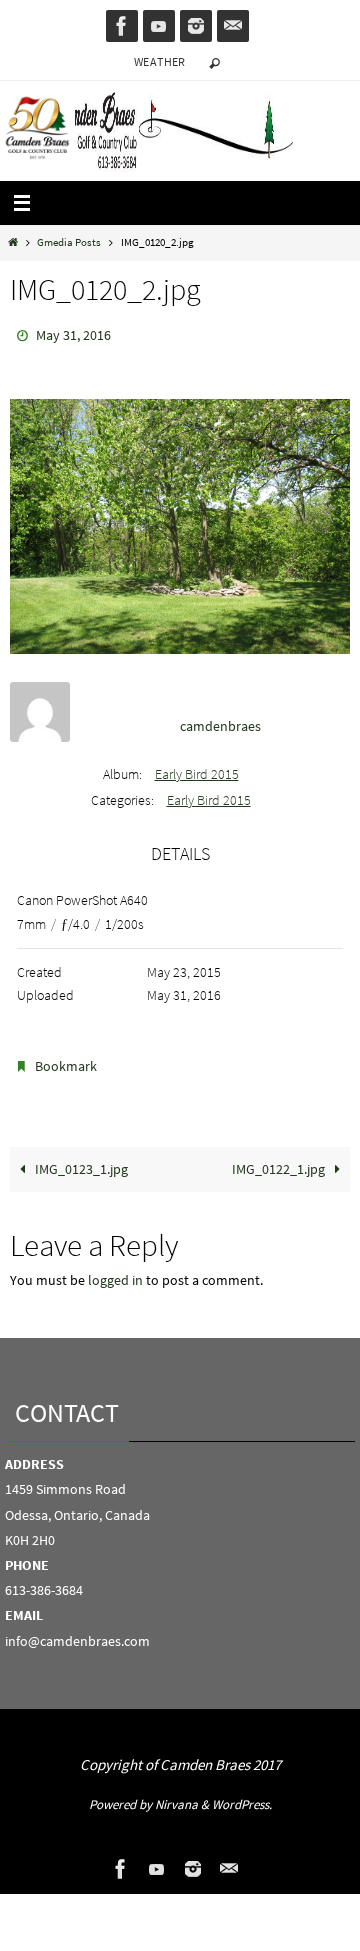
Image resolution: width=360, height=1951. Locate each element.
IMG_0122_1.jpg (280, 1159)
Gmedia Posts (69, 242)
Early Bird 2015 (197, 769)
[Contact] (233, 26)
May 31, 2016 (73, 334)
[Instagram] (196, 26)
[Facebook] (122, 26)
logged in (115, 1270)
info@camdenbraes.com (77, 1631)
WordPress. (242, 1795)
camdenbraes (220, 722)
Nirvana (176, 1795)
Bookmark (66, 1060)
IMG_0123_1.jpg (80, 1159)
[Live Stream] (159, 26)
